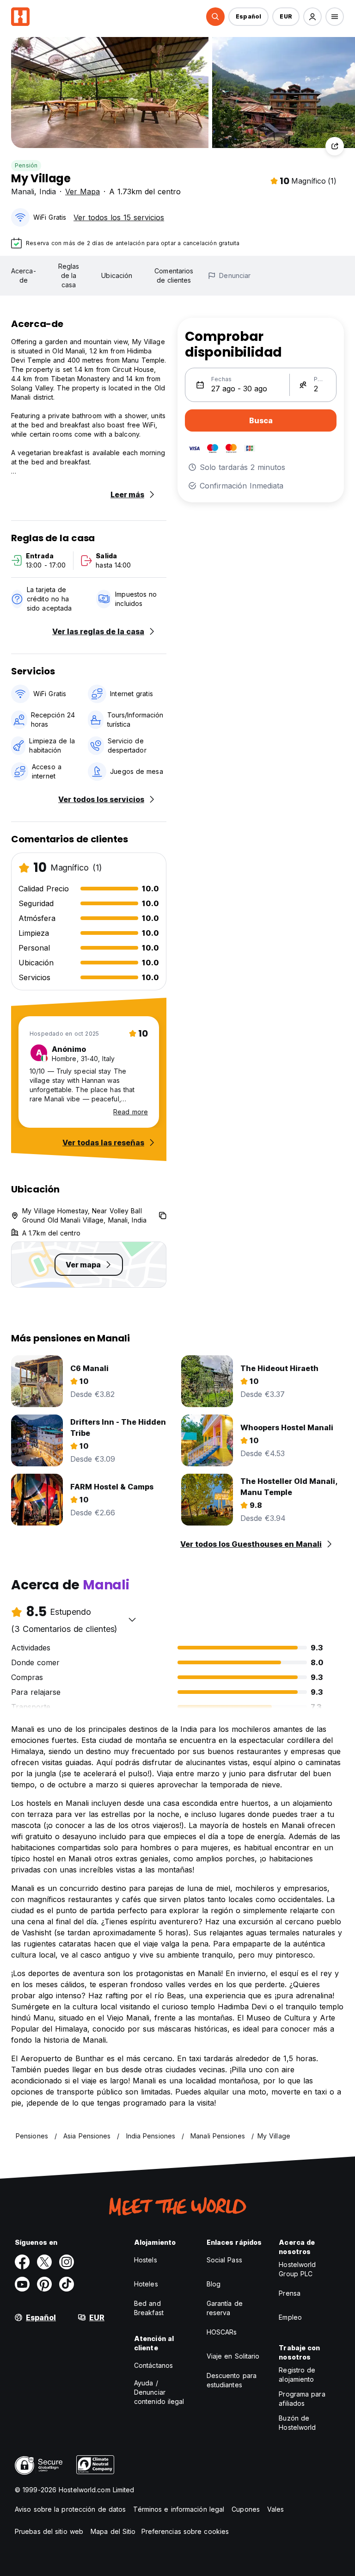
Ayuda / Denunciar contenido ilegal (159, 2392)
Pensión (26, 165)
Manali (23, 192)
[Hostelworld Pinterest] (44, 2284)
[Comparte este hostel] (335, 146)
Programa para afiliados (302, 2399)
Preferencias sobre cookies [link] (185, 2531)
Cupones (246, 2509)
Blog (214, 2284)
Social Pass (224, 2260)
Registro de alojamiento (297, 2375)
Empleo (290, 2317)
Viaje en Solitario (233, 2356)
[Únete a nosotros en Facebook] (22, 2262)
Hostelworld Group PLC (297, 2269)
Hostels (146, 2260)
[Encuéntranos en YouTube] (22, 2284)
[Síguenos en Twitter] (44, 2262)
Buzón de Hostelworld (297, 2423)
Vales (276, 2509)
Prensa (290, 2293)
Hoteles (146, 2284)
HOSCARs (222, 2332)
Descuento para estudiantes (232, 2380)
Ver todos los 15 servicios (119, 217)
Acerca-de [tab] (24, 275)
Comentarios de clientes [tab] (174, 275)
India (48, 192)
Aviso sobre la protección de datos (70, 2509)
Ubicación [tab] (117, 275)
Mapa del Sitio (113, 2531)
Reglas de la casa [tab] (69, 275)
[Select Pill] (215, 17)
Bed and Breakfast (149, 2308)
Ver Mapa (83, 192)
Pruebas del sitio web (49, 2531)
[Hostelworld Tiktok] (67, 2284)
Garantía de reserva (225, 2308)
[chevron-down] (132, 1619)
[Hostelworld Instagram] (67, 2262)
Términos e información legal (179, 2509)
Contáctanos (153, 2365)
